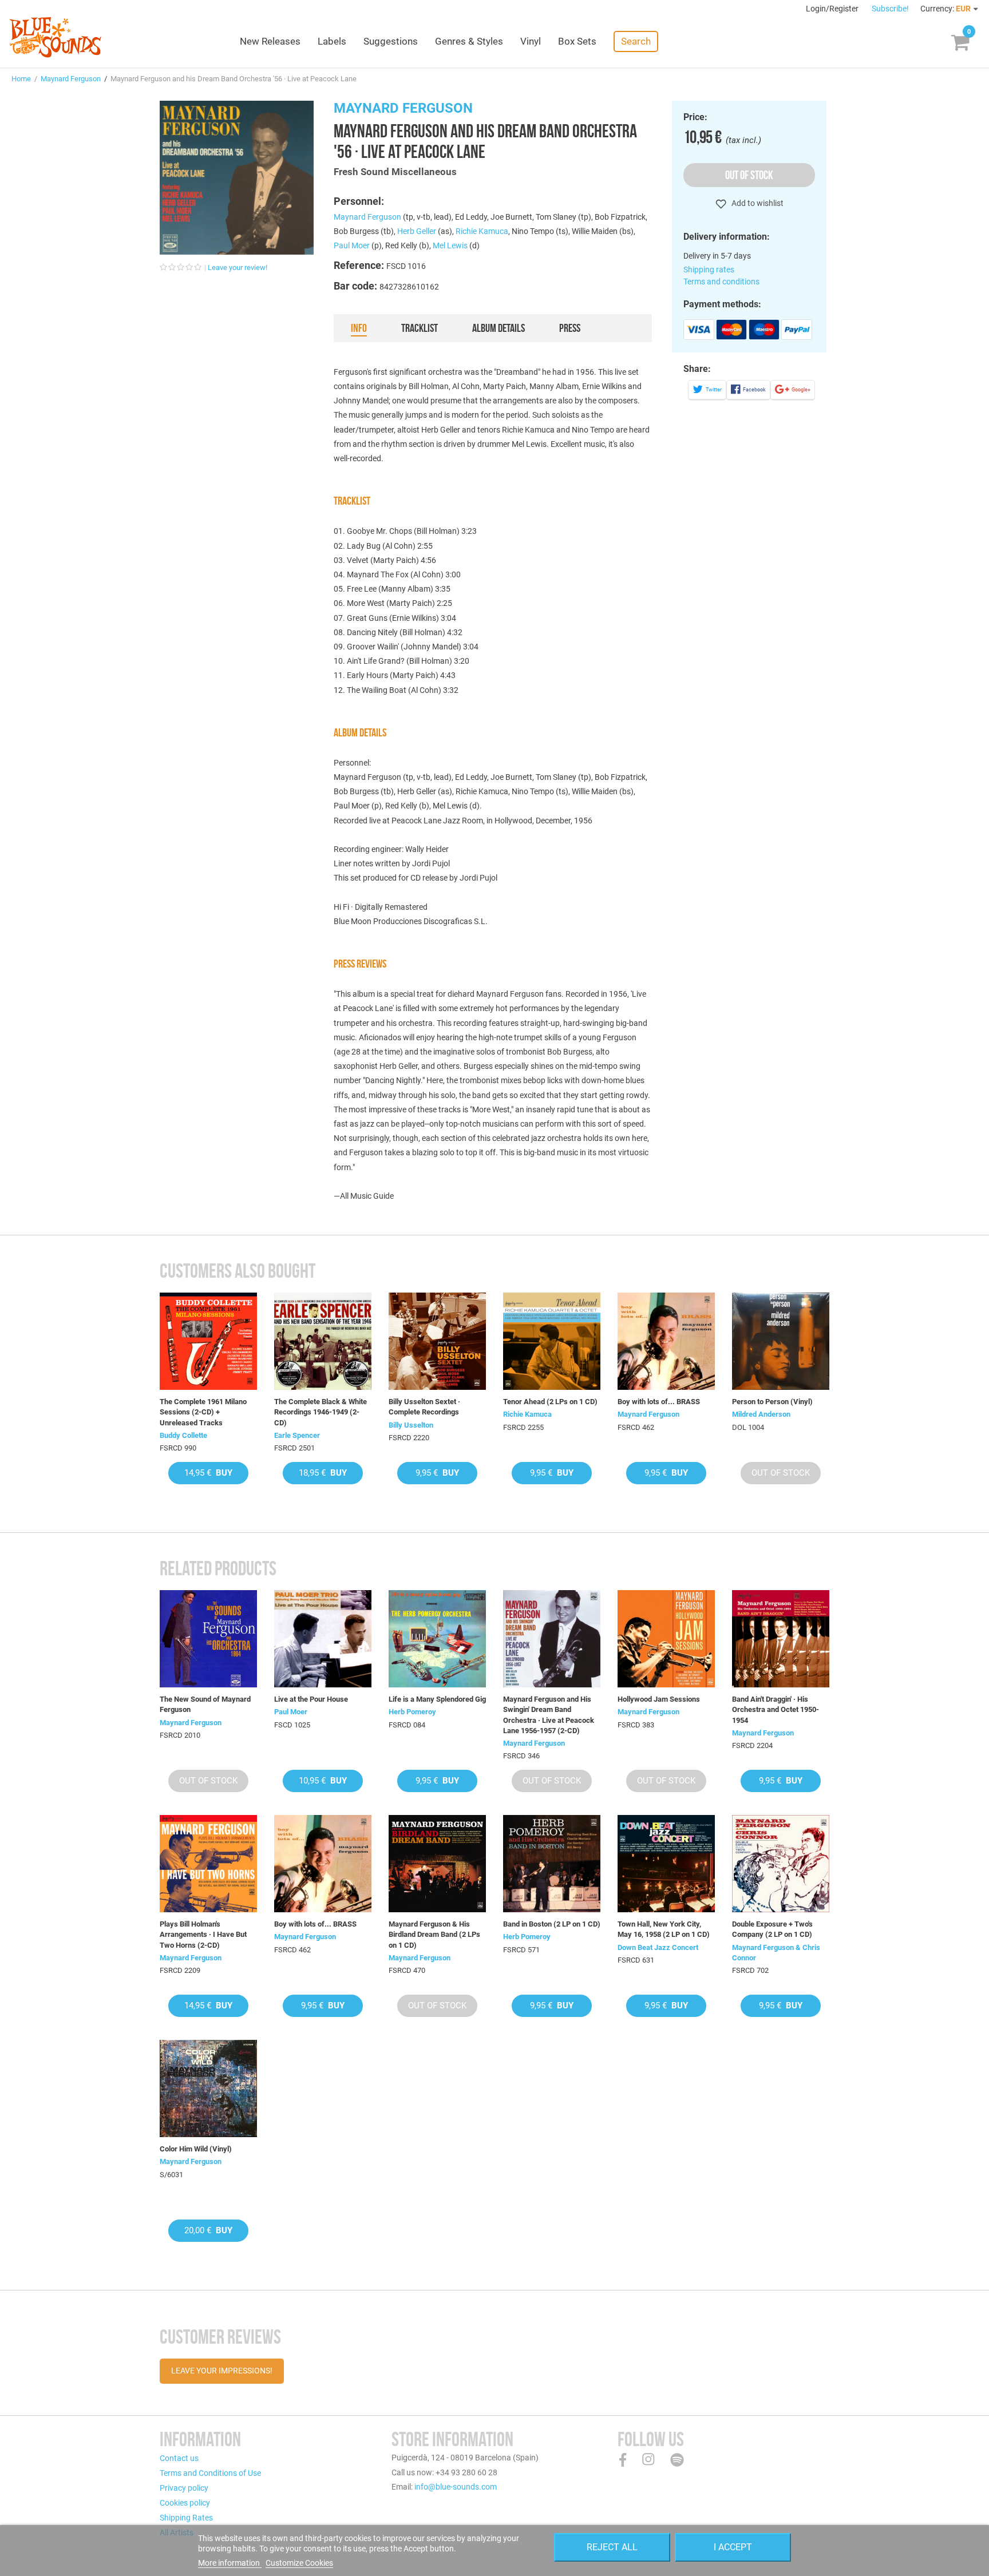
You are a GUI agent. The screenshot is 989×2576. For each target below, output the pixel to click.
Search (636, 41)
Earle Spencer (297, 1435)
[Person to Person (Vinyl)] (781, 1341)
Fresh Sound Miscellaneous (395, 172)
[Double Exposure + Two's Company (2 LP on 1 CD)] (781, 1864)
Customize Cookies (299, 2563)
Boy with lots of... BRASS (659, 1402)
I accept (733, 2547)
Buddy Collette (183, 1435)
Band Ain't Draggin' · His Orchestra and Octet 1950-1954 (776, 1709)
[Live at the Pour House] (323, 1639)
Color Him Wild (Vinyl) (196, 2149)
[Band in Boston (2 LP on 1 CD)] (552, 1864)
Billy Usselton (411, 1425)
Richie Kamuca (482, 231)
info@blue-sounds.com (456, 2487)
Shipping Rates (186, 2518)
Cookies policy (185, 2503)
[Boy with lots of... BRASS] (666, 1341)
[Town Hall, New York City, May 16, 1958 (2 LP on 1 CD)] (666, 1864)
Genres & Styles (469, 41)
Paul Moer (352, 245)
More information (230, 2563)
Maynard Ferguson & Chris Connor (776, 1953)
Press (570, 328)
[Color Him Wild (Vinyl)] (208, 2088)
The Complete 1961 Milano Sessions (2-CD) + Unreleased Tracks (203, 1412)
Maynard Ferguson (71, 79)
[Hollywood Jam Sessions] (666, 1639)
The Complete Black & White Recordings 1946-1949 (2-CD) (321, 1412)
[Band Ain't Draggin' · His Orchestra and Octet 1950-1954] (781, 1639)
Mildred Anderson (761, 1414)
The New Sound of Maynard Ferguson (205, 1704)
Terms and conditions (721, 282)
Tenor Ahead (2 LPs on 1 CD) (550, 1402)
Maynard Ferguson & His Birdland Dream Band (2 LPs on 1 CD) (434, 1934)
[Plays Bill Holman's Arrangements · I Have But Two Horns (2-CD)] (208, 1864)
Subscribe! (890, 9)
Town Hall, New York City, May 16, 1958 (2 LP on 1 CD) (664, 1929)
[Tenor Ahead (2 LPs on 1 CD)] (552, 1341)
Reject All (612, 2547)
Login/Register (833, 9)
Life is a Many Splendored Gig (437, 1699)
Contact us (179, 2458)
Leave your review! (238, 267)
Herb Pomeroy (412, 1712)
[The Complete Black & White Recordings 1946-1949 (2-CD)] (323, 1341)
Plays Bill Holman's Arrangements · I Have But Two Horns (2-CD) (203, 1934)
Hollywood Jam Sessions (659, 1699)
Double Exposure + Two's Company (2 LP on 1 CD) (772, 1929)
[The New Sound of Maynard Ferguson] (208, 1639)
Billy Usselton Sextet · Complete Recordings (424, 1407)
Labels (332, 41)
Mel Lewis (450, 245)
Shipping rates (709, 270)
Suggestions (391, 41)
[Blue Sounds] (55, 37)
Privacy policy (184, 2488)
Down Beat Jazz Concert (658, 1947)
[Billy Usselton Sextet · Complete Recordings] (437, 1341)
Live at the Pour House (311, 1699)
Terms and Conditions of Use (210, 2473)
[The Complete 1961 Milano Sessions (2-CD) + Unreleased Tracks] (208, 1341)
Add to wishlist (757, 203)
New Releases (270, 41)
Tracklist (420, 328)
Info (359, 328)
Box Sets (577, 41)
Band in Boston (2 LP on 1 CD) (552, 1924)
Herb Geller (417, 231)
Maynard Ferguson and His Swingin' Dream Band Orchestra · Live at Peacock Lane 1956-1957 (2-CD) (549, 1715)
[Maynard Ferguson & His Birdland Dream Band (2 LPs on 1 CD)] (437, 1864)
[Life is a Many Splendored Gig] (437, 1639)
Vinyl (531, 41)
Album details (499, 328)
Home (21, 79)
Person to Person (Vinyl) (772, 1402)
